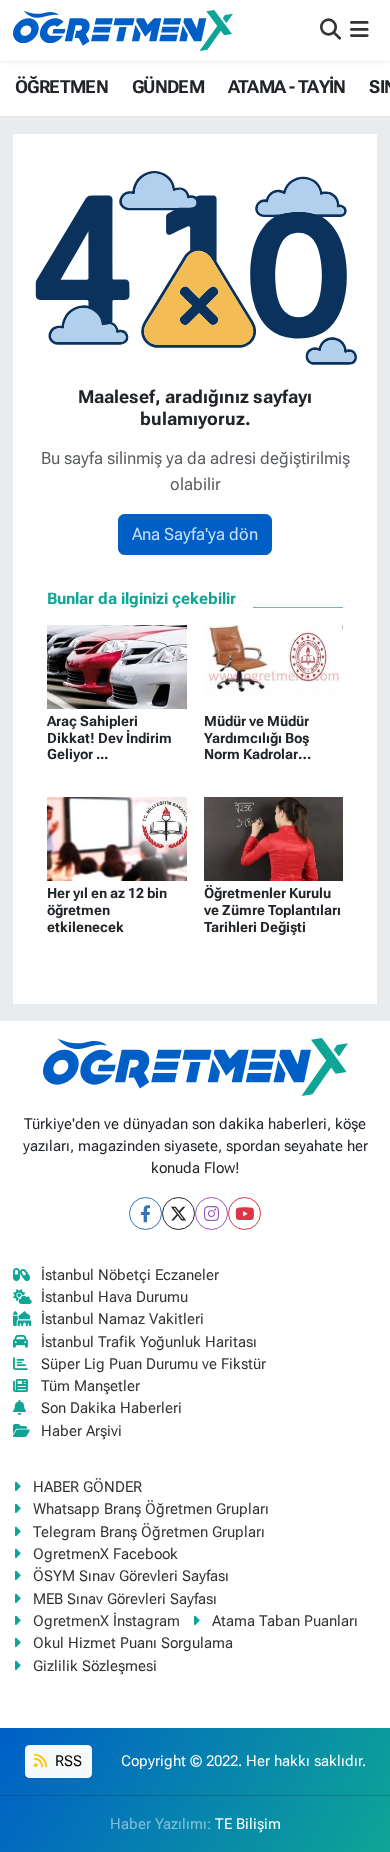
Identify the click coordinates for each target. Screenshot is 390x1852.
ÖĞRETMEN (61, 86)
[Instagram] (211, 1213)
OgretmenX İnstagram (106, 1621)
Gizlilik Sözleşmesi (95, 1666)
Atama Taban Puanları (285, 1621)
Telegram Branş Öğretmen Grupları (149, 1532)
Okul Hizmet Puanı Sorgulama (133, 1643)
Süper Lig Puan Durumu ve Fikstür (153, 1364)
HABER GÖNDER (87, 1487)
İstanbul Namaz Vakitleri (122, 1319)
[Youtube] (244, 1213)
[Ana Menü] (359, 30)
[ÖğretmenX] (123, 30)
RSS (66, 1761)
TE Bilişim (248, 1824)
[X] (178, 1213)
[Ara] (330, 30)
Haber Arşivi (81, 1431)
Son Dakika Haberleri (111, 1408)
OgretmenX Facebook (105, 1554)
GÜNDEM (168, 86)
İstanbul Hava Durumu (114, 1297)
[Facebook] (145, 1213)
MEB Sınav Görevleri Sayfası (125, 1599)
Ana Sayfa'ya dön (195, 534)
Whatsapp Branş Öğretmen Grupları (151, 1509)
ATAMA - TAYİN (287, 86)
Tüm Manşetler (90, 1386)
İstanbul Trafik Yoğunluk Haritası (149, 1342)
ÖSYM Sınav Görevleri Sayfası (131, 1576)
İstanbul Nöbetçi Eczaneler (130, 1275)
